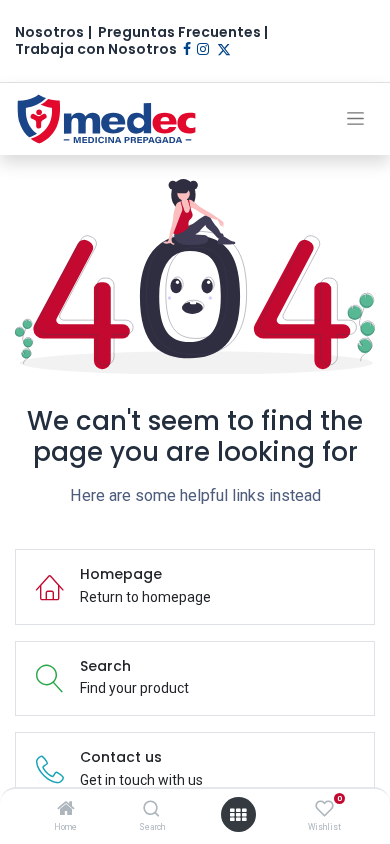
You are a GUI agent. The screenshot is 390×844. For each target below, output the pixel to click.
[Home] (66, 810)
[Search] (151, 810)
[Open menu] (238, 815)
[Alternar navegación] (355, 118)
